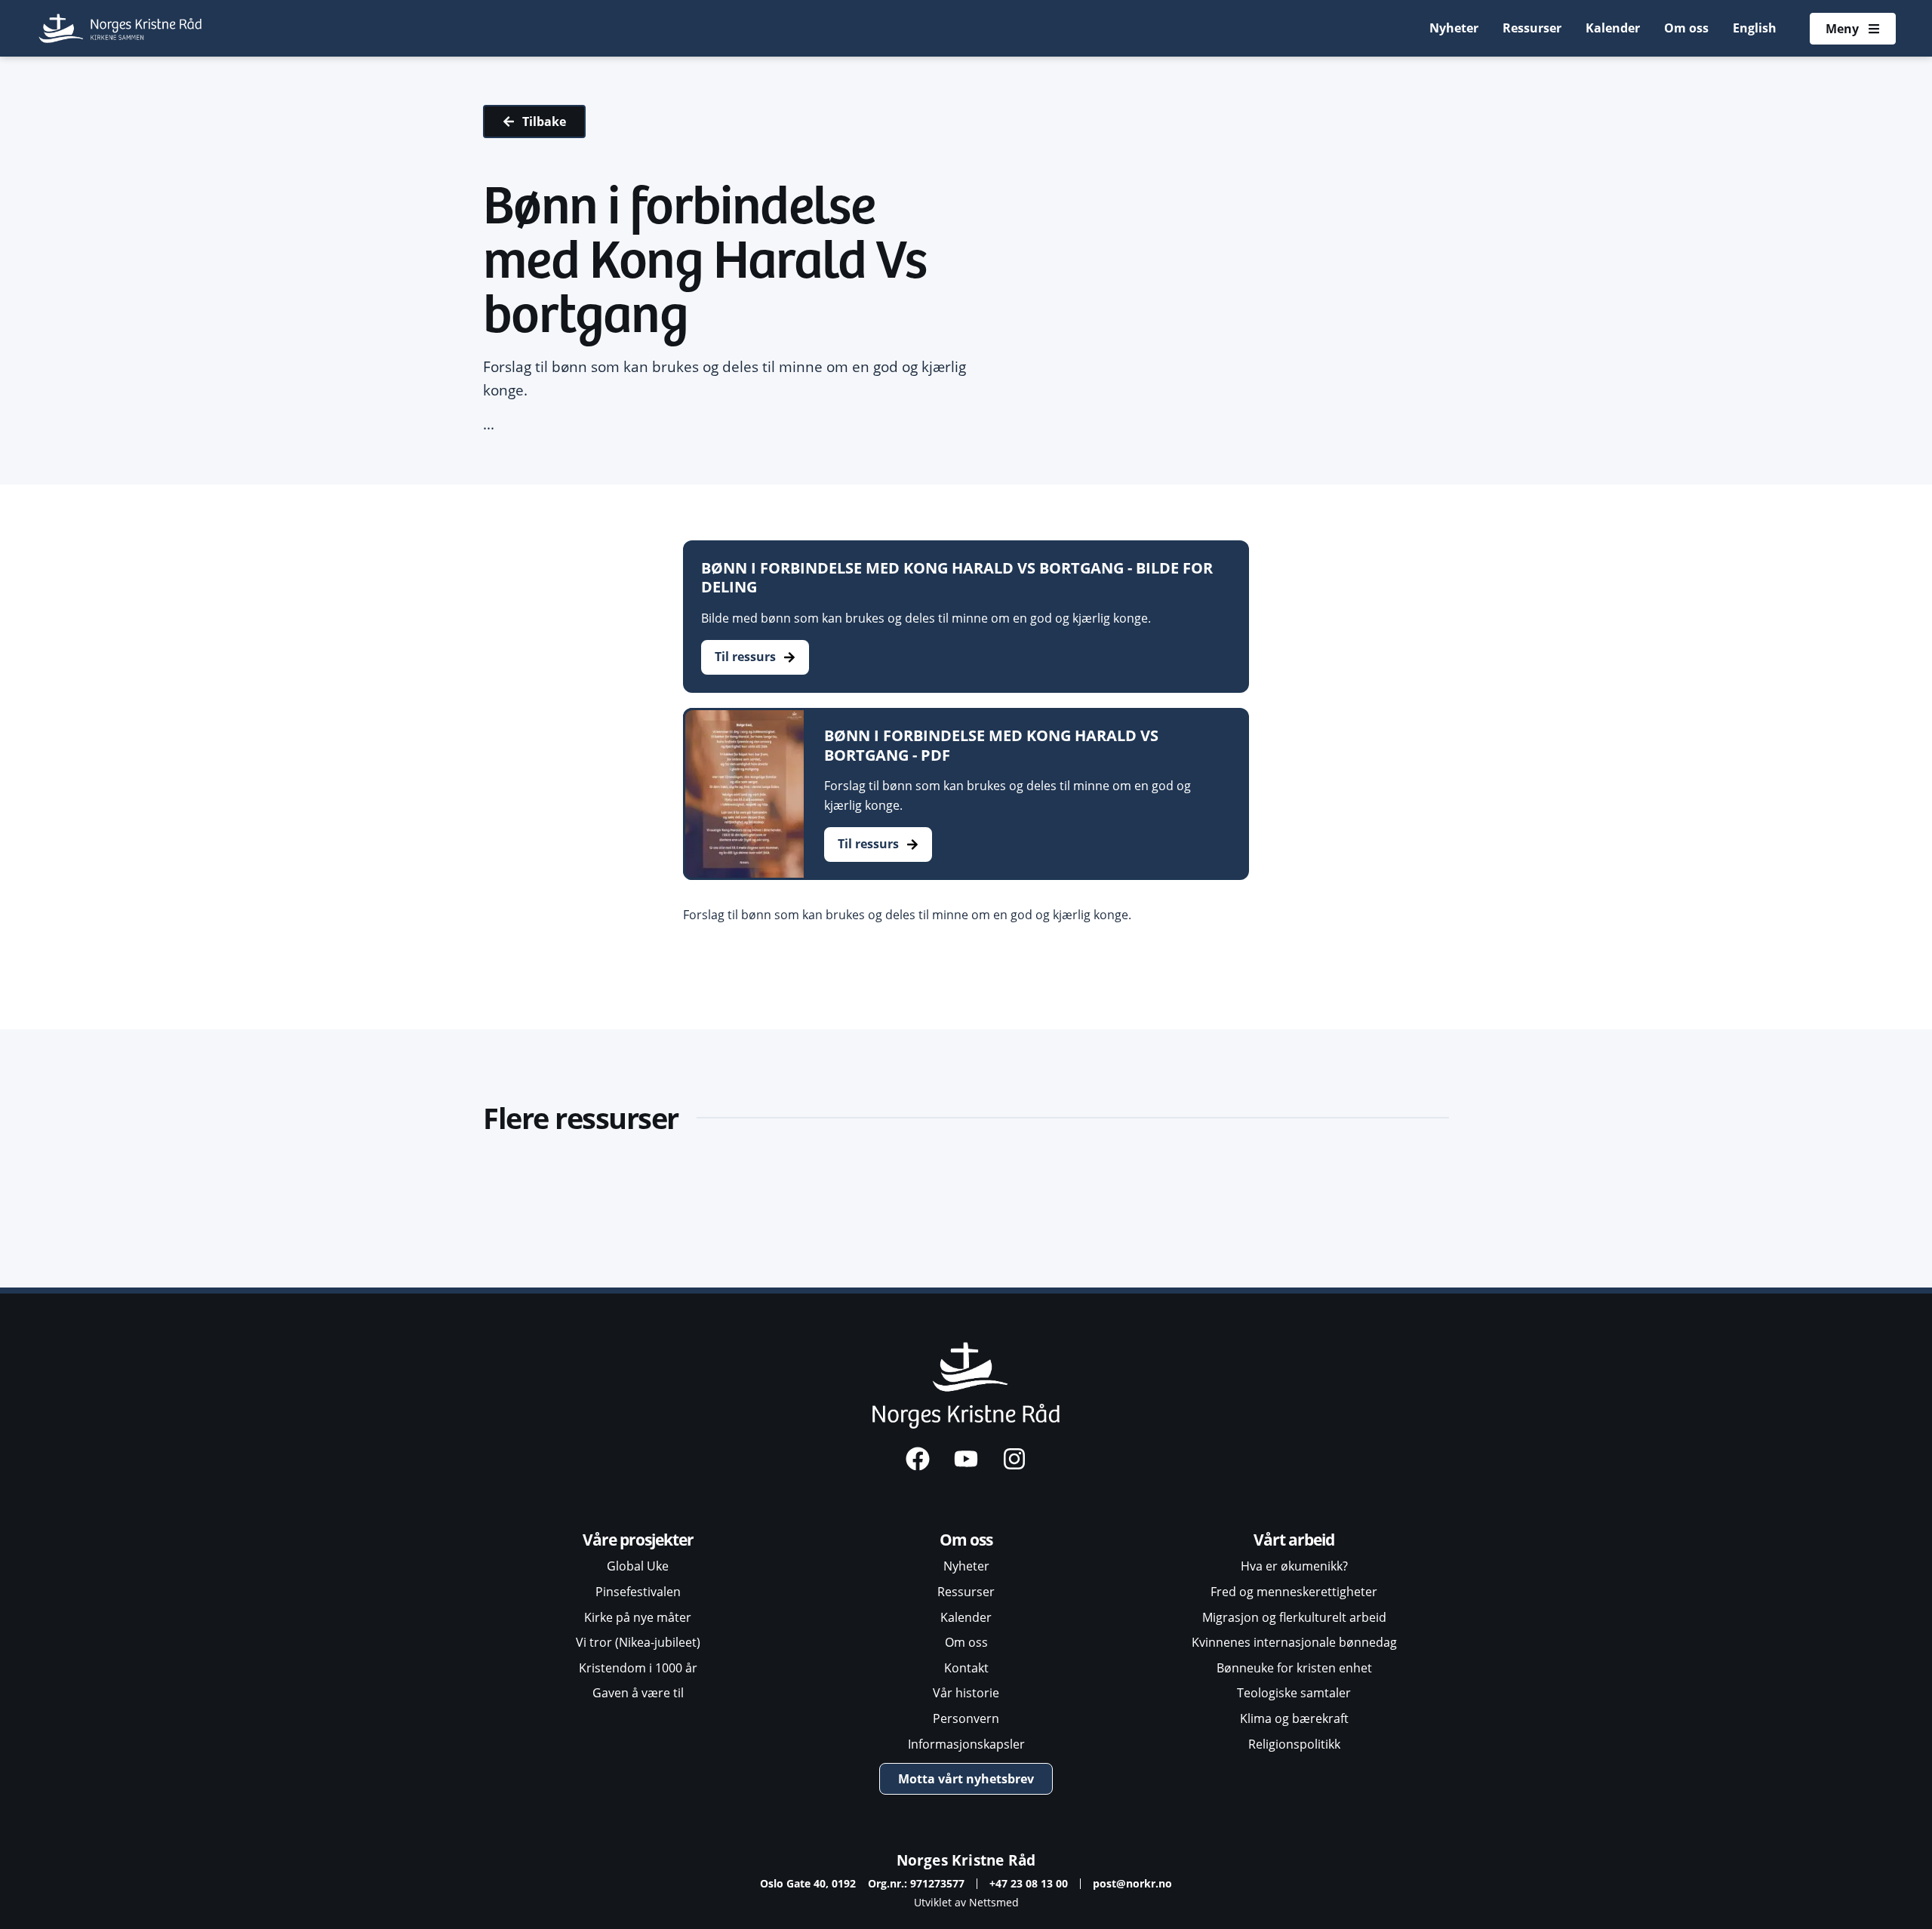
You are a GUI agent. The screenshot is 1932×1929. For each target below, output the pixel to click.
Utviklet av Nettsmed (966, 1902)
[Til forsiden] (121, 28)
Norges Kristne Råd (966, 1860)
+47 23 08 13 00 (1029, 1883)
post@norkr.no (1132, 1883)
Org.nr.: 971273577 (916, 1883)
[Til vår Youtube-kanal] (966, 1459)
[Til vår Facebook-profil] (918, 1459)
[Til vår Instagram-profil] (1014, 1459)
